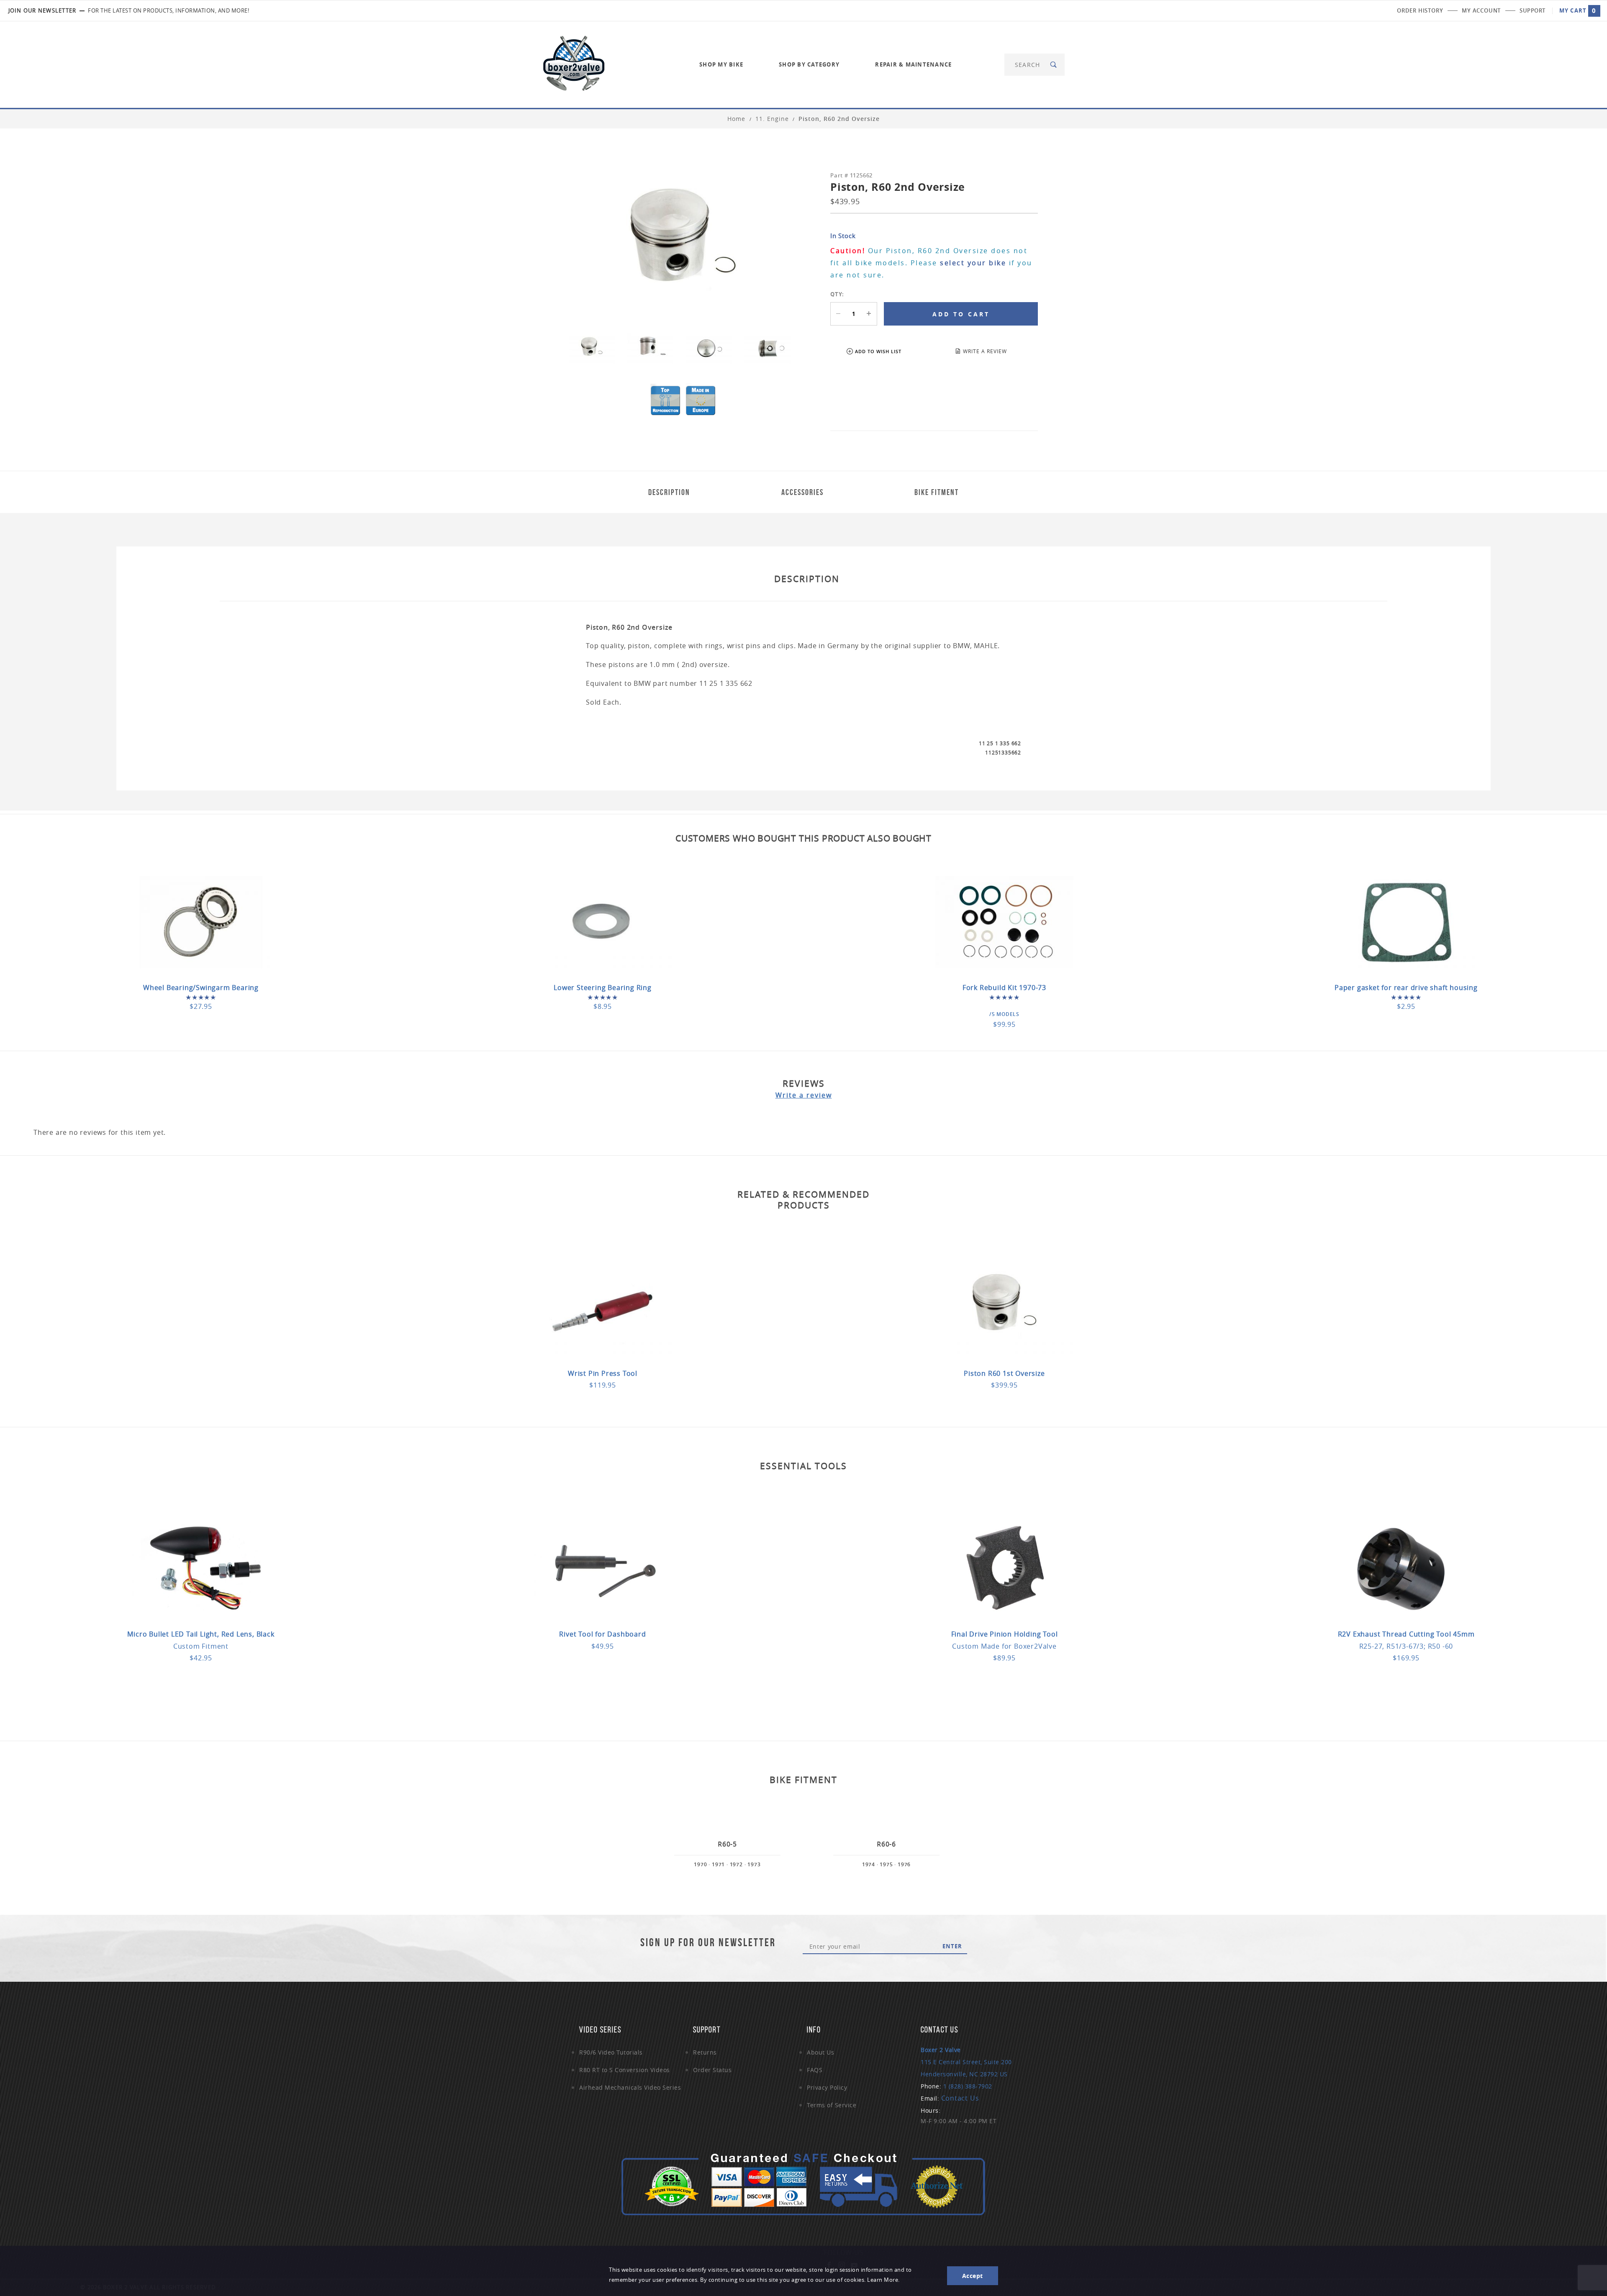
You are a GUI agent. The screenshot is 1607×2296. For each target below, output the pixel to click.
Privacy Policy (827, 2087)
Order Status (712, 2070)
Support (1533, 10)
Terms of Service (832, 2105)
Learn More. (883, 2280)
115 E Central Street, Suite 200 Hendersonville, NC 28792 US (966, 2062)
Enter (952, 1946)
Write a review (804, 1095)
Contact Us (960, 2098)
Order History (1420, 10)
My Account (1481, 10)
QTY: (837, 294)
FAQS (815, 2070)
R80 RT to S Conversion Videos (625, 2070)
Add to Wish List (878, 351)
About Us (820, 2052)
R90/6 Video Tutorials (611, 2052)
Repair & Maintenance (913, 64)
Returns (705, 2052)
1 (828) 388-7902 (968, 2086)
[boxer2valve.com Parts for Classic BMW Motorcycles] (574, 64)
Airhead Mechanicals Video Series (630, 2087)
